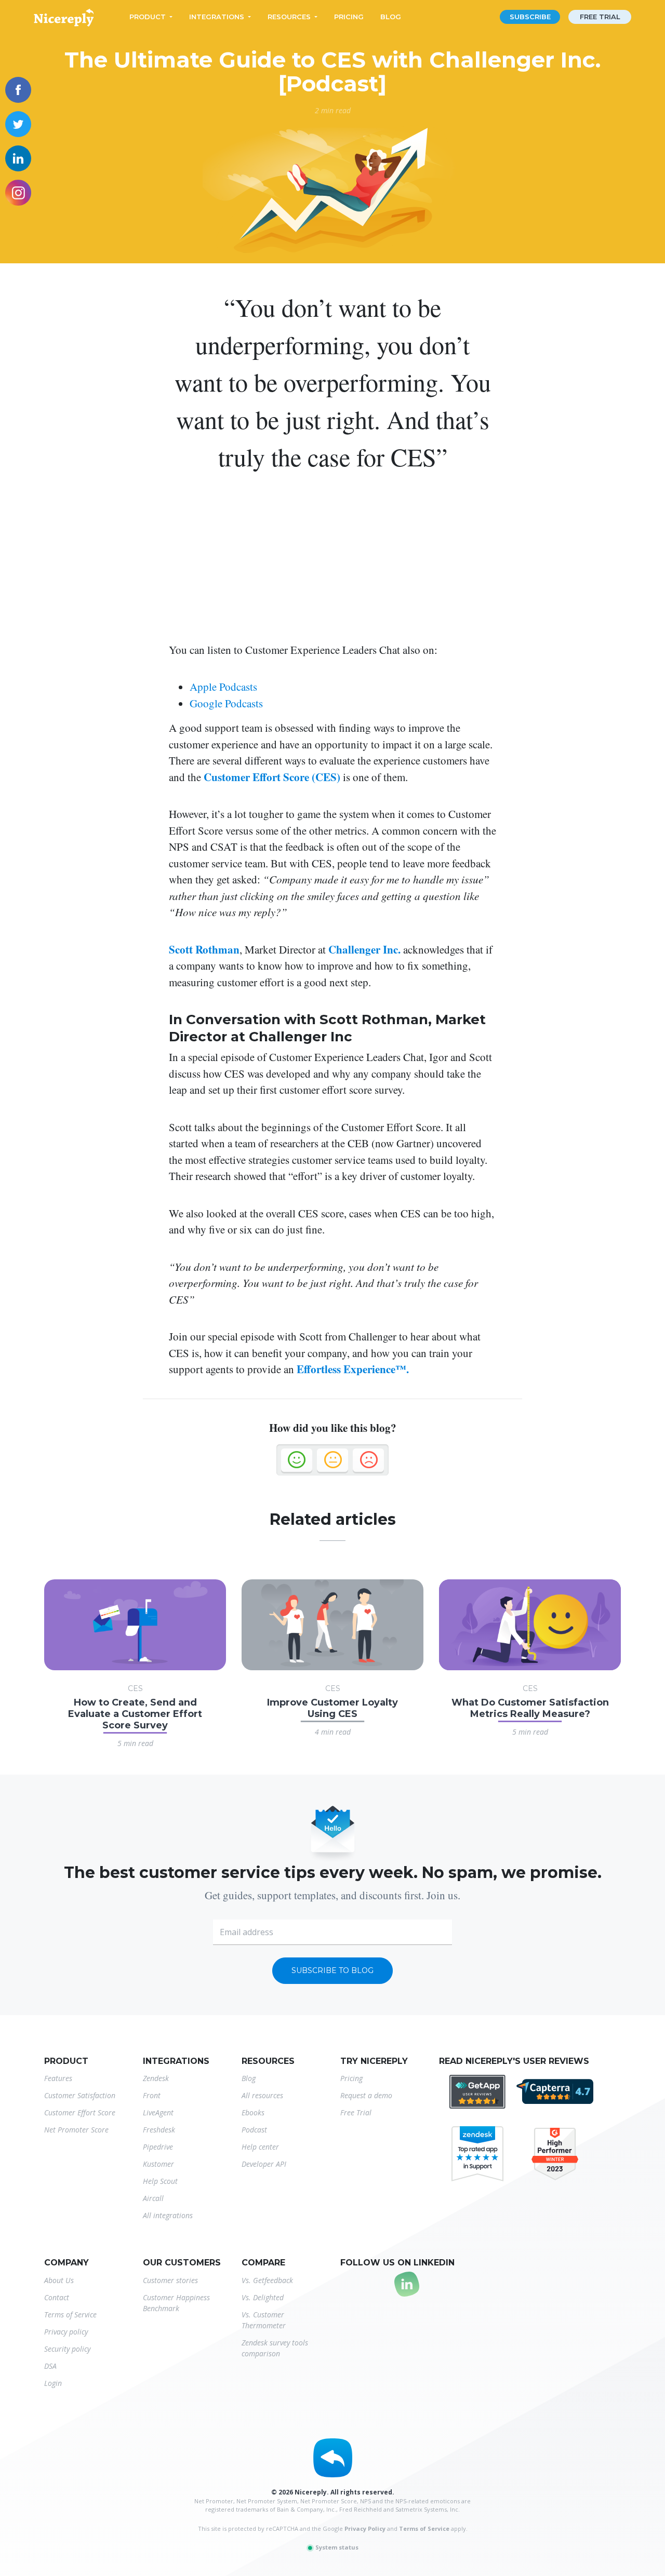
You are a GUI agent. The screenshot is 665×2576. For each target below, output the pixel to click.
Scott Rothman (204, 949)
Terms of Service (70, 2315)
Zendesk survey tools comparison (275, 2348)
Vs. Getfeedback (267, 2280)
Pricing (349, 17)
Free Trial (356, 2112)
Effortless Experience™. (353, 1369)
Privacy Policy (365, 2528)
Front (152, 2095)
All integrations (168, 2215)
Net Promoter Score (76, 2130)
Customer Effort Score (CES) (272, 777)
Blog (391, 17)
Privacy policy (66, 2332)
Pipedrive (158, 2147)
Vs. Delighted (263, 2297)
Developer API (264, 2164)
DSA (50, 2366)
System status (336, 2547)
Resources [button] (289, 17)
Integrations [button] (217, 17)
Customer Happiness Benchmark (176, 2303)
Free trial (600, 17)
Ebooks (253, 2112)
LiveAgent (158, 2112)
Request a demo (366, 2095)
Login (53, 2383)
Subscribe (530, 17)
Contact (57, 2297)
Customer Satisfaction (80, 2095)
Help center (260, 2147)
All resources (262, 2095)
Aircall (153, 2198)
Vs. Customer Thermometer (264, 2320)
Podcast (254, 2130)
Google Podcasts (226, 703)
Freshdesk (159, 2130)
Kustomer (158, 2164)
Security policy (67, 2349)
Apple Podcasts (223, 687)
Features (58, 2078)
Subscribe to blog (332, 1970)
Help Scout (160, 2181)
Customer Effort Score (80, 2112)
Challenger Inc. (363, 949)
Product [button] (148, 17)
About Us (59, 2280)
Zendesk (156, 2078)
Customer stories (170, 2280)
